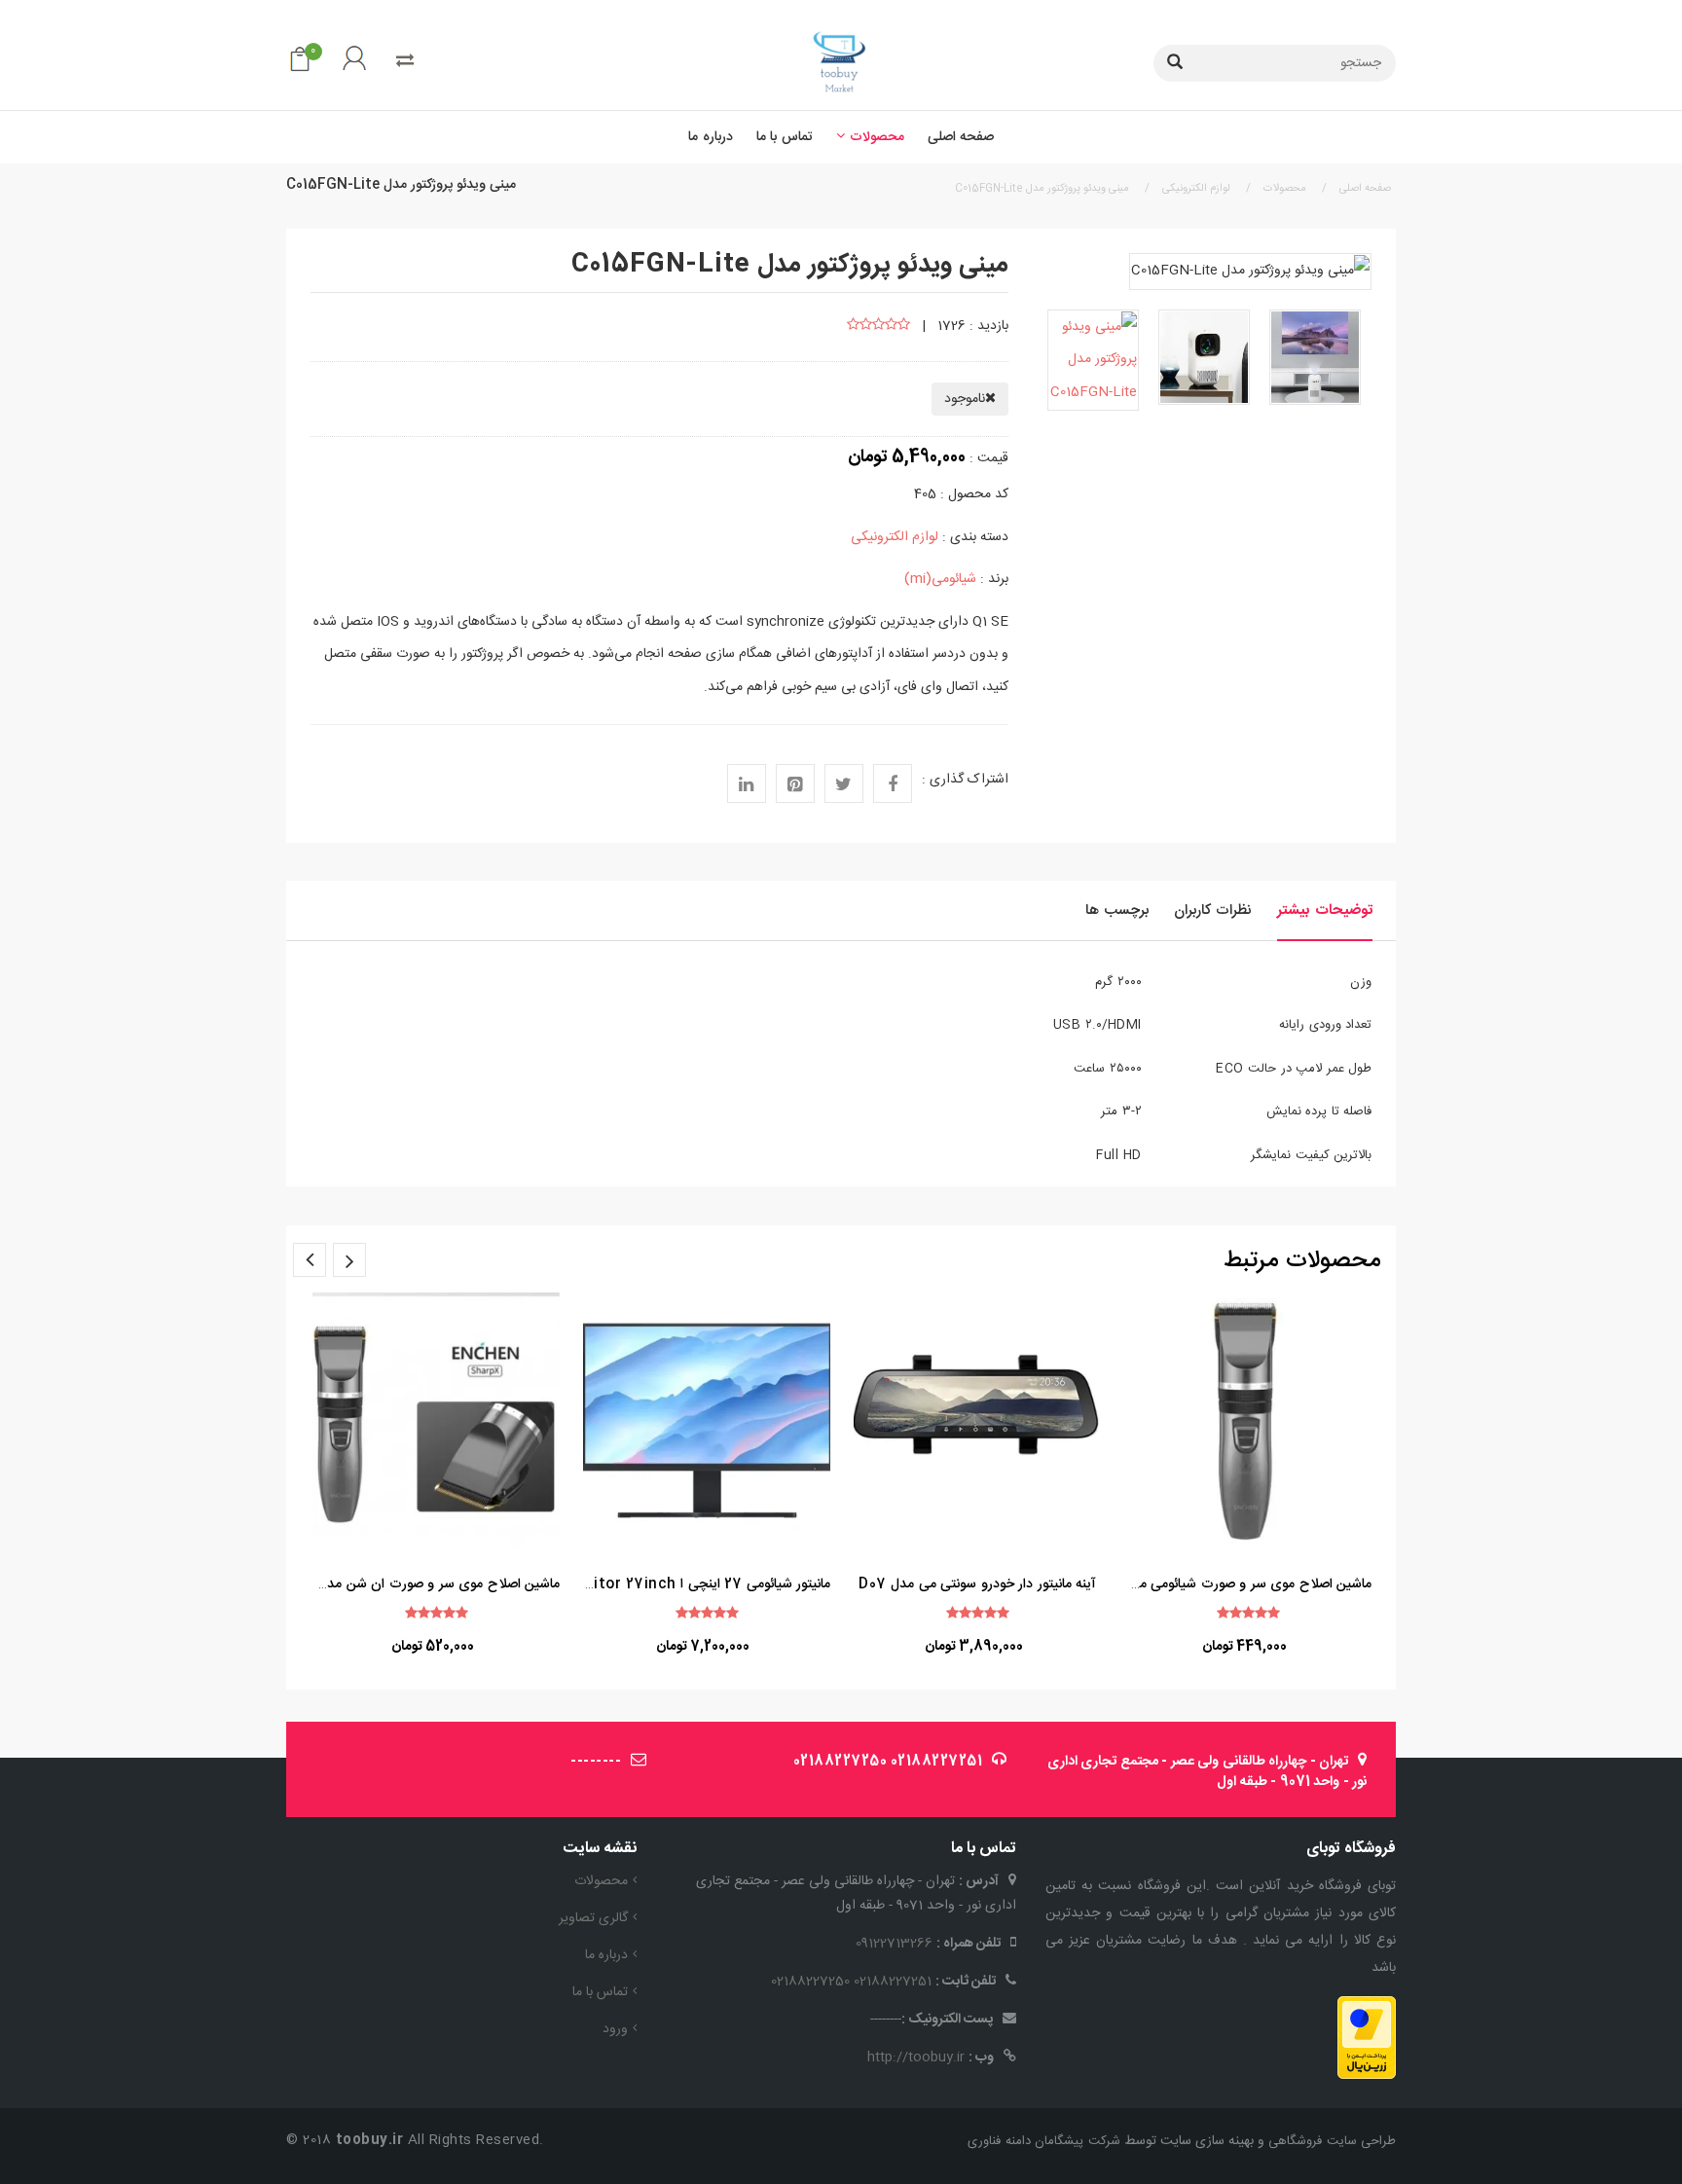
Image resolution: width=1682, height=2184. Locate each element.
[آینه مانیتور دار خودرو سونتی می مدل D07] (977, 1421)
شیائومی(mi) (940, 579)
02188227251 (937, 1762)
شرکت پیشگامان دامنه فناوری (1044, 2141)
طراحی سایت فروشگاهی (1331, 2141)
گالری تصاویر (593, 1918)
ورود (615, 2029)
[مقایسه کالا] (405, 62)
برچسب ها (1117, 910)
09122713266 (894, 1944)
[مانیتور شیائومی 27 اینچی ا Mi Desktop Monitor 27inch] (707, 1421)
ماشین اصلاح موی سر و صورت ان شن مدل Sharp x (408, 1584)
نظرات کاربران (1213, 910)
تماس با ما (600, 1992)
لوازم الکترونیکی (895, 537)
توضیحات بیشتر (1325, 910)
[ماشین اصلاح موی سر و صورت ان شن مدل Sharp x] (436, 1421)
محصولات (601, 1881)
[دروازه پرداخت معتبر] (1367, 2038)
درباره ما (606, 1955)
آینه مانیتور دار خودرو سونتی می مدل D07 (977, 1584)
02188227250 (841, 1762)
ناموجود (965, 399)
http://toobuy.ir (916, 2057)
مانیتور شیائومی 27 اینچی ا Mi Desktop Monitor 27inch (653, 1584)
